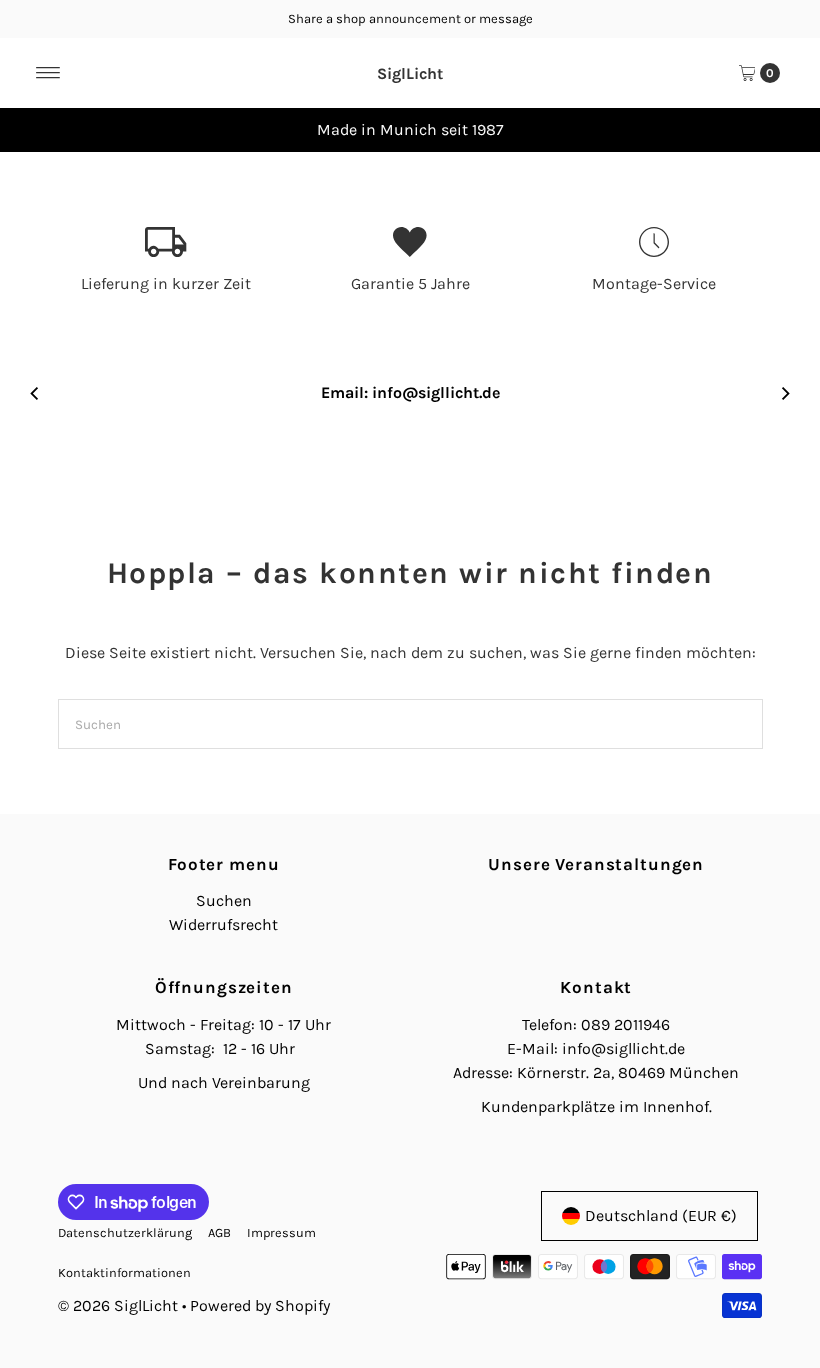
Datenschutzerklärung (125, 1232)
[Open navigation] (48, 73)
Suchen (224, 900)
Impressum (281, 1232)
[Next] (785, 130)
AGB (219, 1232)
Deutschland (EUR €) (661, 1215)
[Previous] (35, 130)
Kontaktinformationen (124, 1272)
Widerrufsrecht (223, 924)
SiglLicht (410, 73)
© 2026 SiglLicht (118, 1305)
